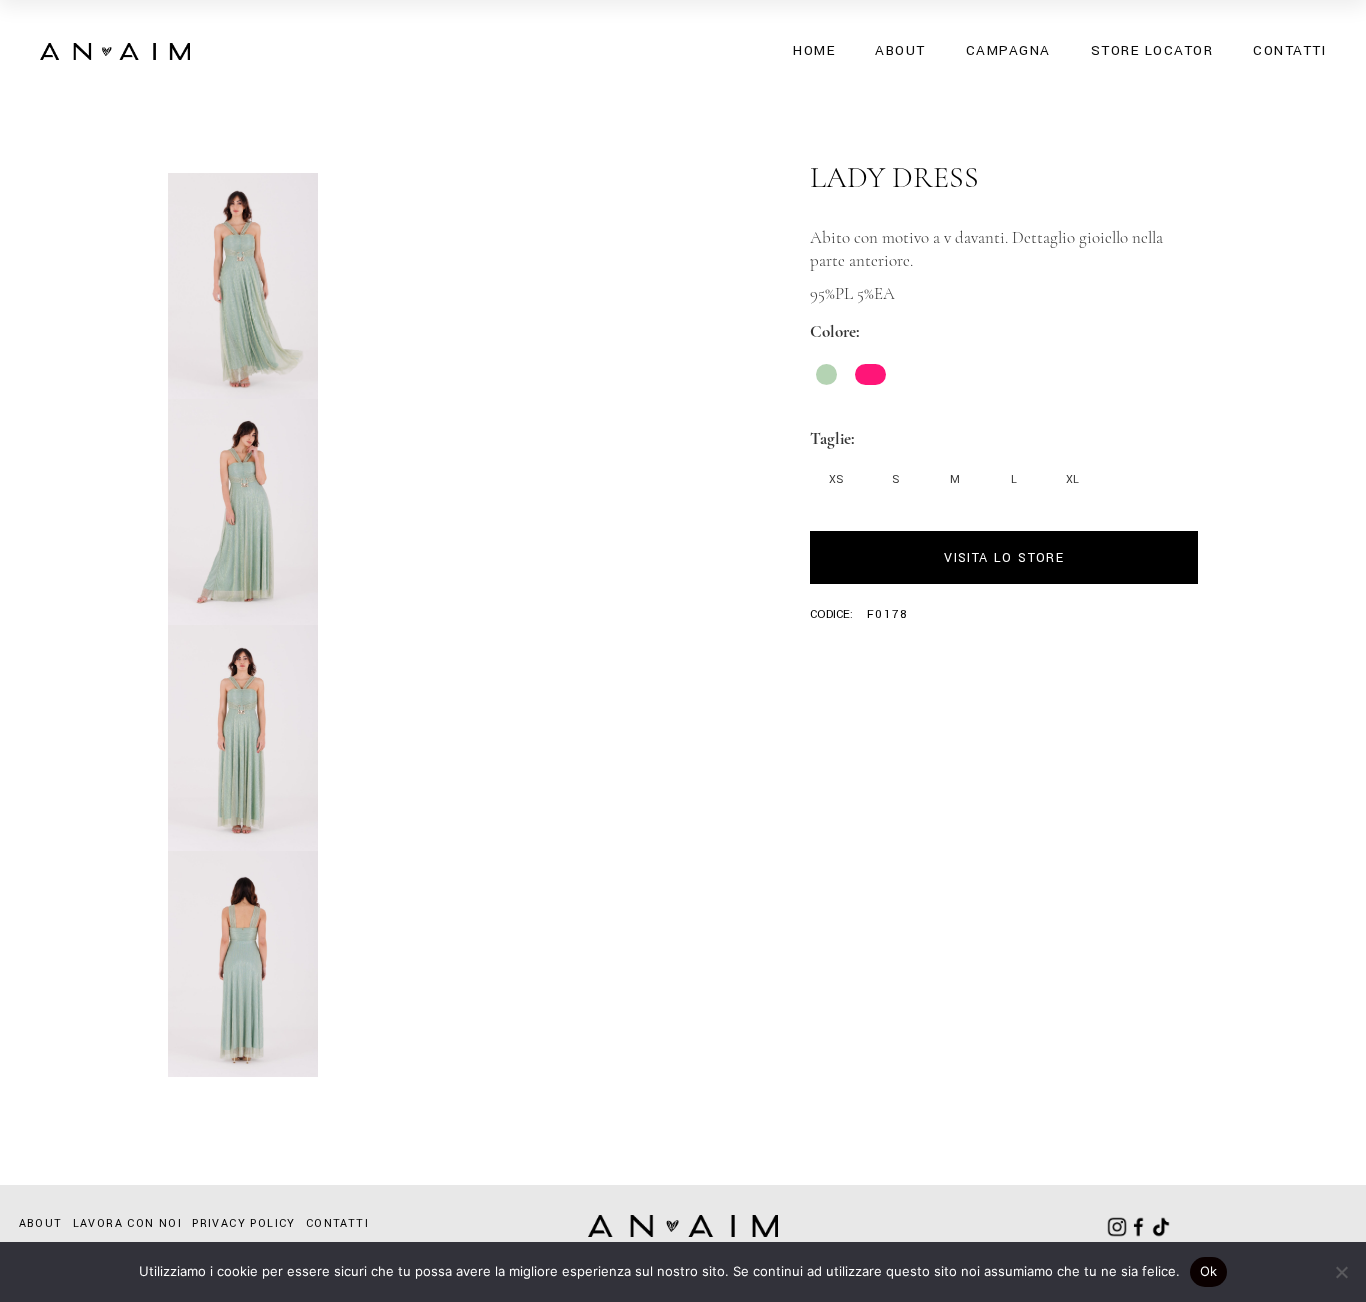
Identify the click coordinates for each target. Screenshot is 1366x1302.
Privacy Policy (244, 1223)
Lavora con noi (128, 1223)
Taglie (830, 438)
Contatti (337, 1223)
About (41, 1223)
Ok (1209, 1271)
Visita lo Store (1004, 558)
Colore (833, 331)
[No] (1341, 1272)
